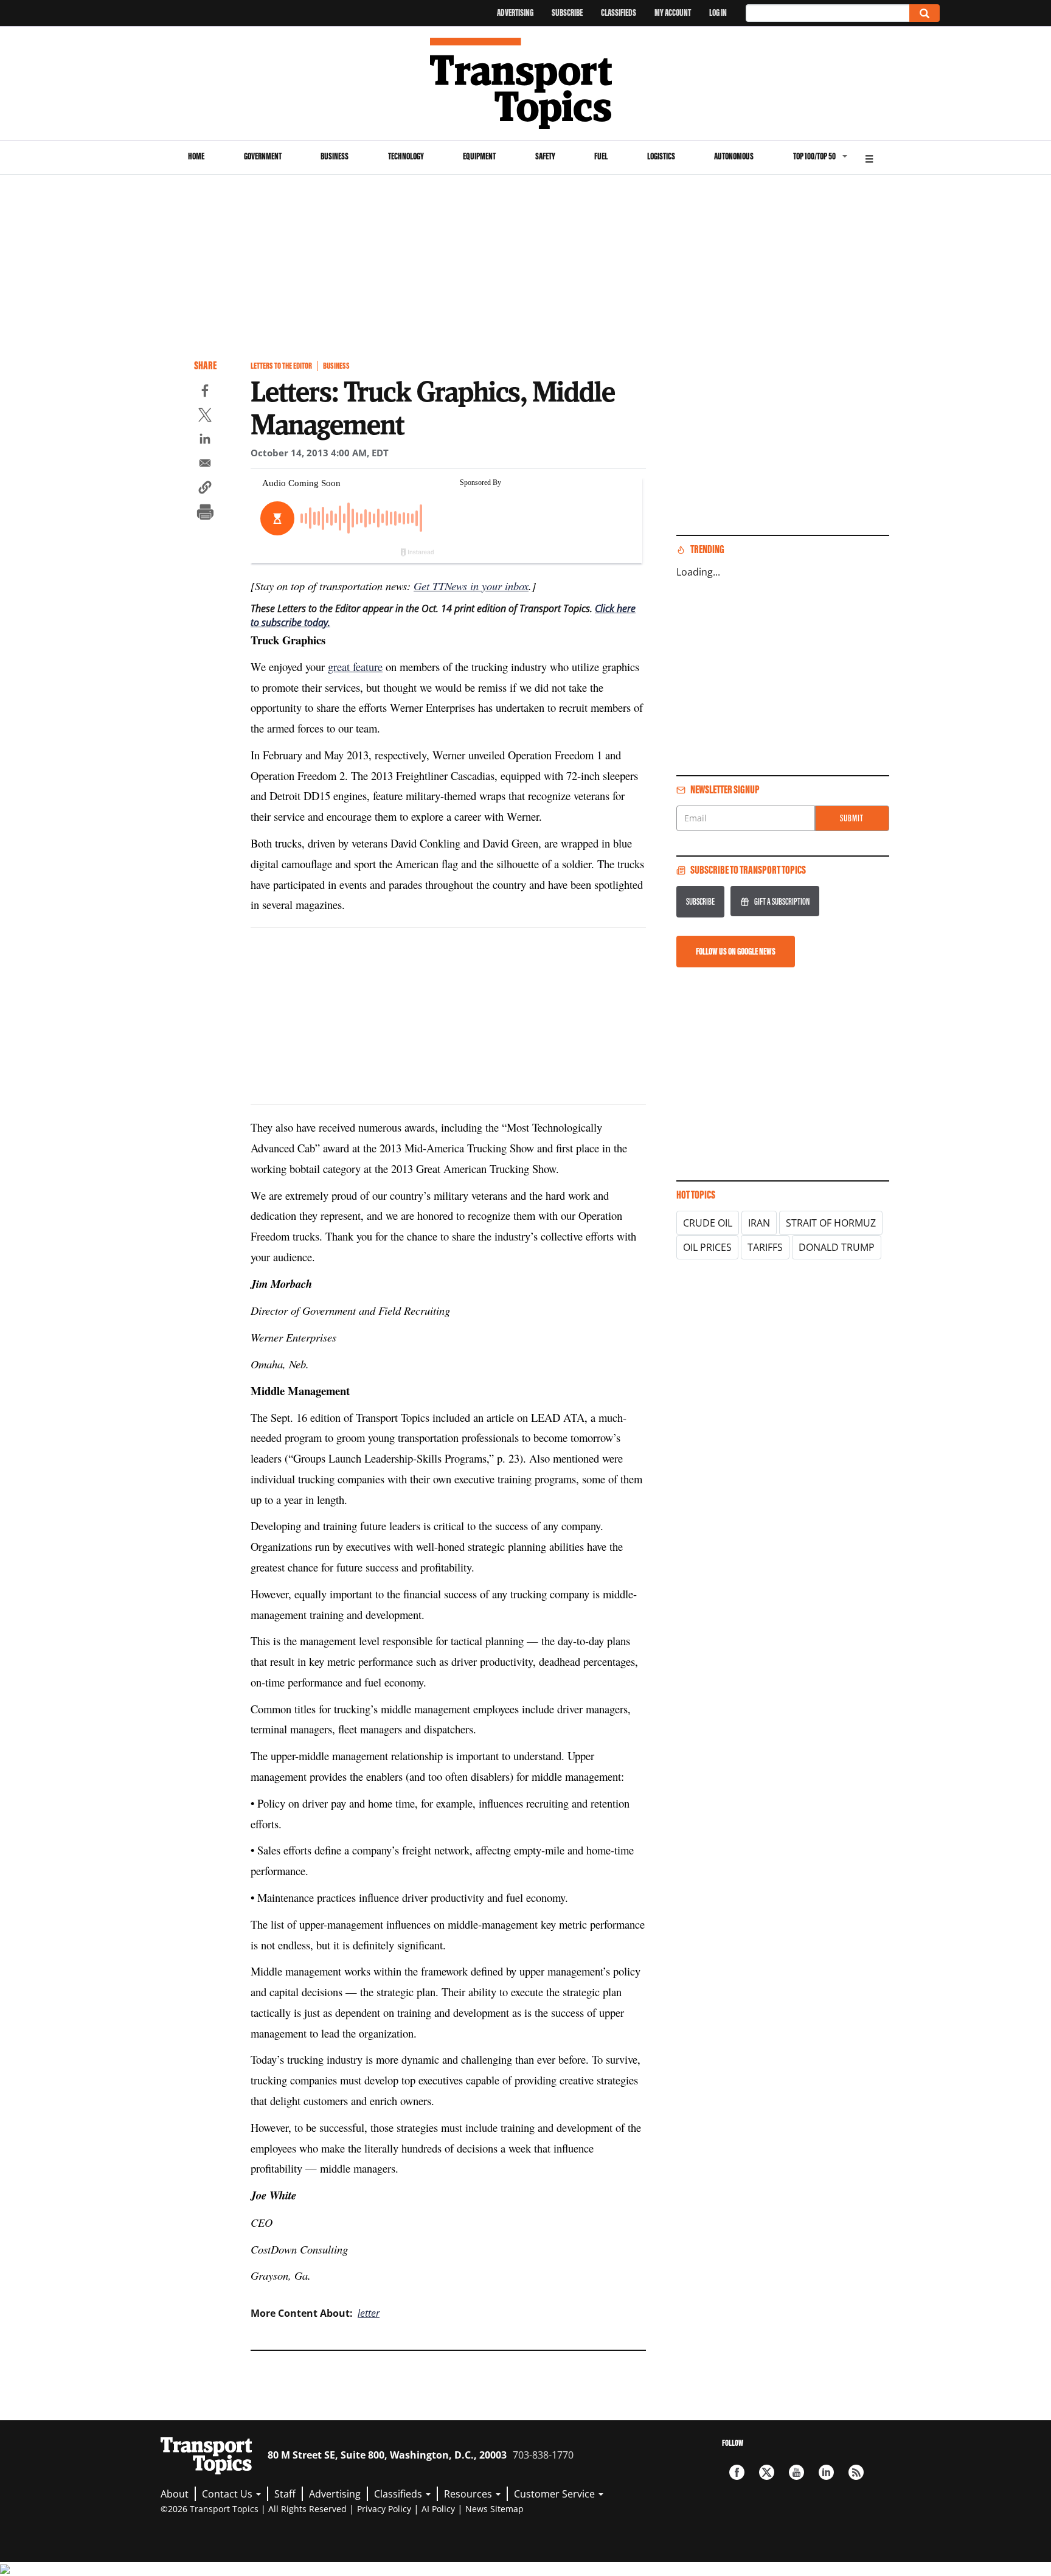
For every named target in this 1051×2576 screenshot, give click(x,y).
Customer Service (556, 2494)
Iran (759, 1223)
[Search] (924, 13)
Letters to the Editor (281, 366)
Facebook (737, 2472)
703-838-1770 (543, 2455)
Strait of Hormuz (831, 1223)
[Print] (205, 513)
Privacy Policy (384, 2509)
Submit (852, 818)
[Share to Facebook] (205, 392)
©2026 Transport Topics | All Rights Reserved (254, 2509)
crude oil (708, 1223)
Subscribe (567, 12)
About (175, 2494)
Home (196, 156)
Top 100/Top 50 (814, 156)
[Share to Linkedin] (205, 440)
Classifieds (619, 12)
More (869, 157)
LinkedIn (826, 2472)
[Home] (526, 83)
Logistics (661, 156)
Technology (406, 156)
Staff (285, 2494)
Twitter (767, 2472)
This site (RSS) (856, 2472)
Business (335, 156)
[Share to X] (205, 417)
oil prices (707, 1247)
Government (263, 156)
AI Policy (438, 2509)
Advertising (515, 12)
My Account (673, 12)
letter (369, 2313)
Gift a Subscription (782, 901)
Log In (718, 12)
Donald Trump (837, 1247)
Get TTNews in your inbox (471, 586)
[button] (205, 489)
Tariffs (765, 1247)
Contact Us (228, 2494)
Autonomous (734, 156)
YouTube (796, 2472)
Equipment (479, 156)
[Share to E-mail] (205, 465)
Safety (545, 156)
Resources (469, 2494)
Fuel (601, 156)
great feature (355, 667)
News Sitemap (494, 2509)
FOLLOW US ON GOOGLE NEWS (736, 951)
